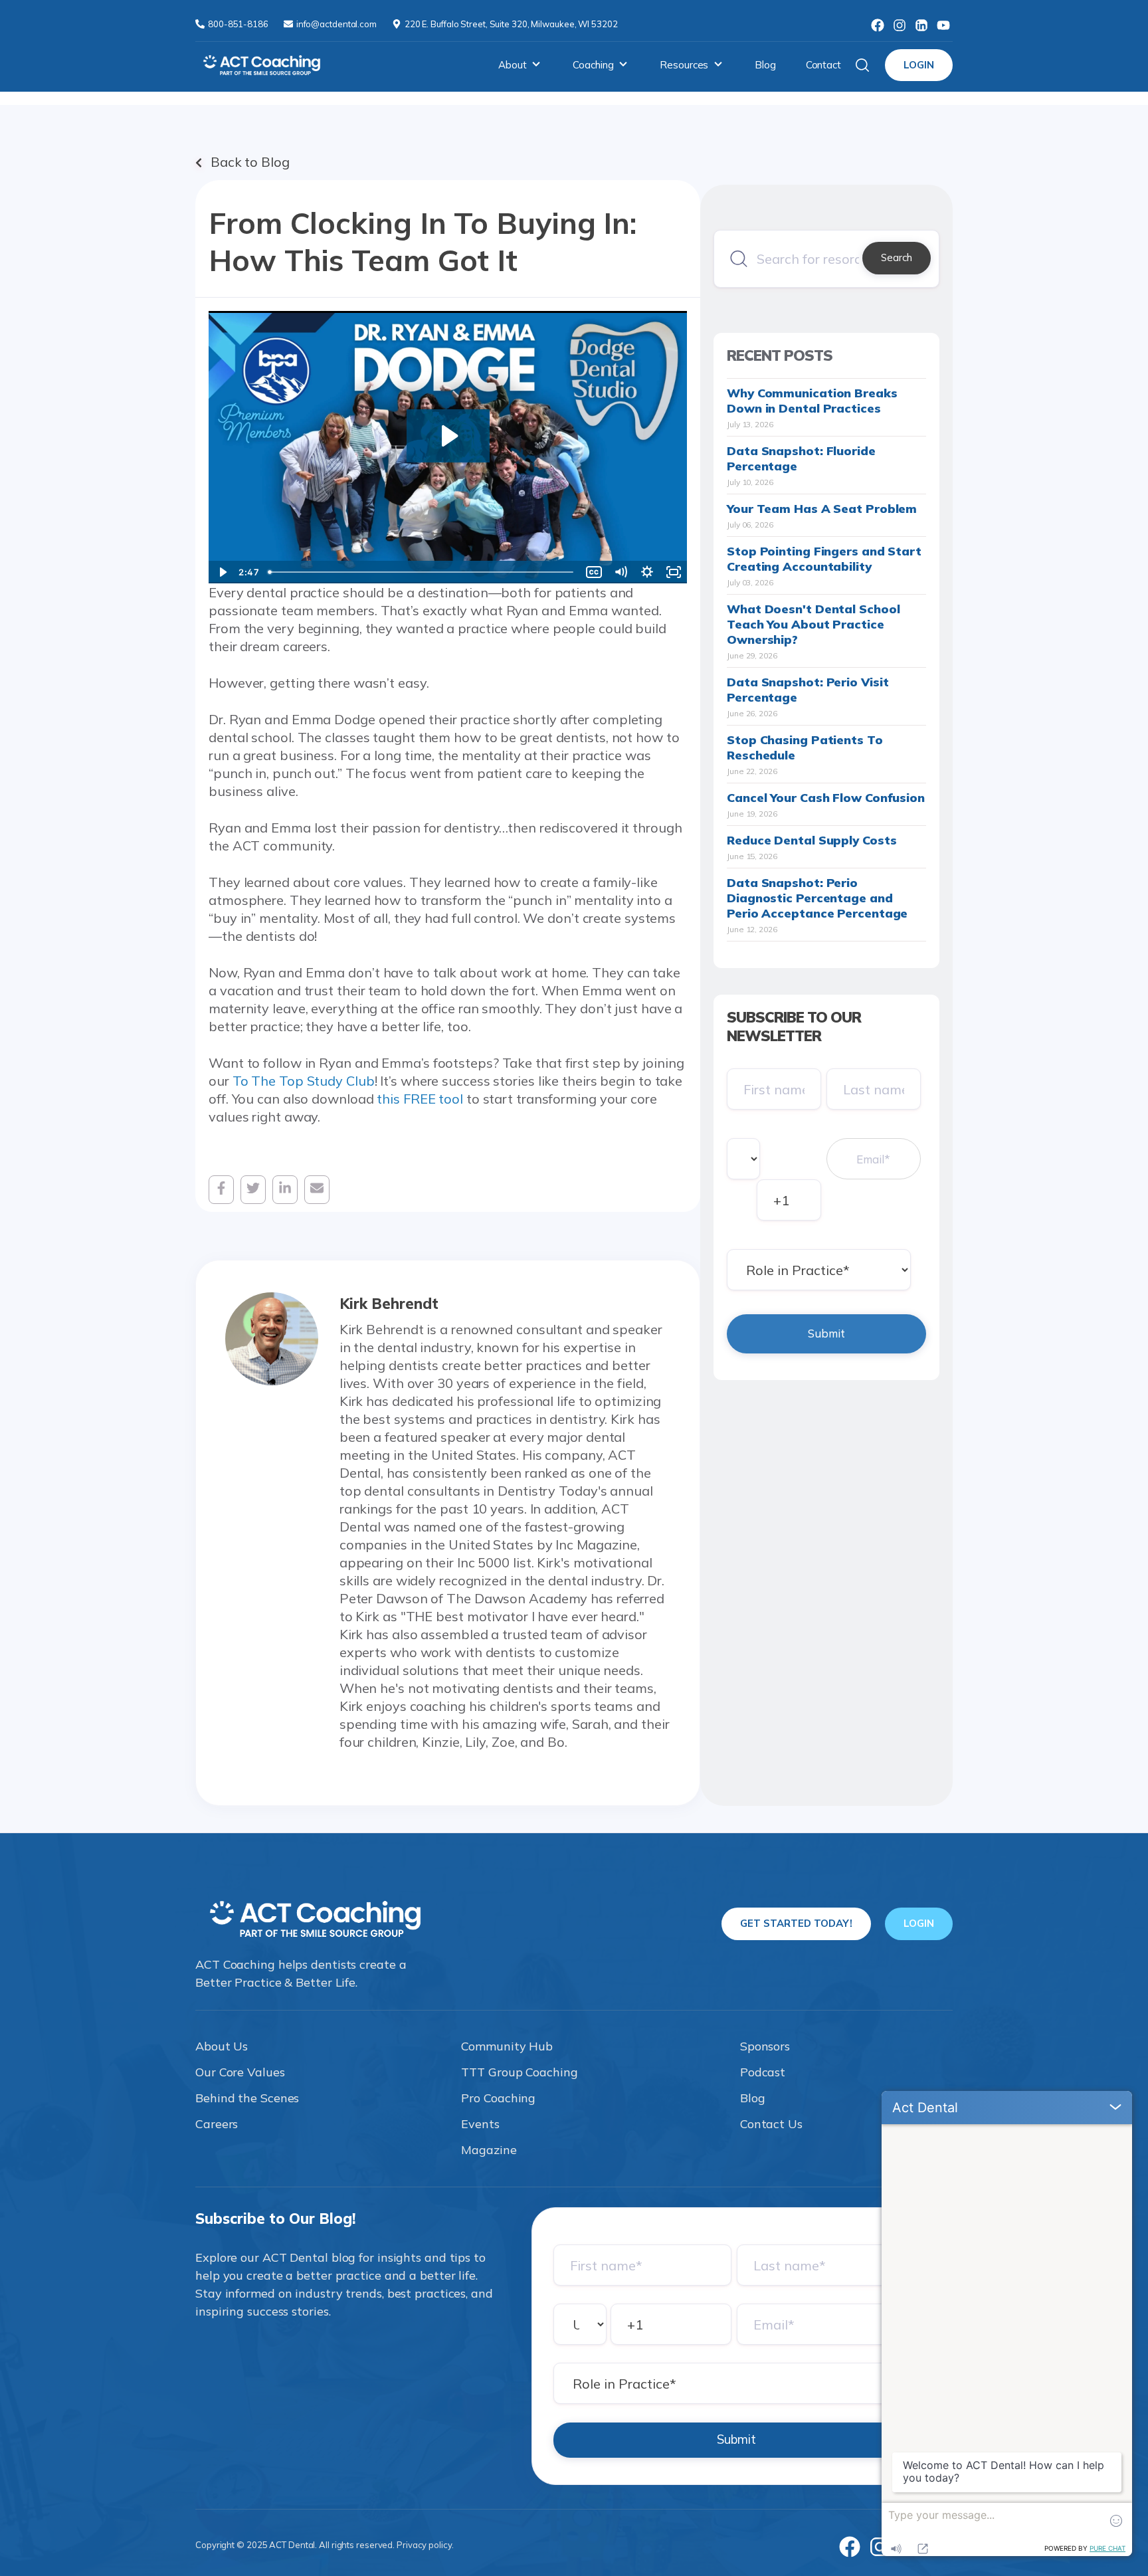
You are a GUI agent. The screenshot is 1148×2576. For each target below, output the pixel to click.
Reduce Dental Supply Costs (812, 840)
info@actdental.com (337, 24)
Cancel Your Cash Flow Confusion (826, 798)
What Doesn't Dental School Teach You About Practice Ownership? (813, 624)
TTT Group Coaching (519, 2072)
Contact (823, 65)
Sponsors (765, 2046)
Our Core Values (240, 2072)
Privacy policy (424, 2545)
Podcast (763, 2072)
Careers (217, 2124)
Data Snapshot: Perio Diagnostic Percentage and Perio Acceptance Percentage (817, 898)
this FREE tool (420, 1099)
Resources (684, 65)
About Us (222, 2046)
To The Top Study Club (304, 1081)
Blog (765, 65)
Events (480, 2124)
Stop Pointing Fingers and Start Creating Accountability (824, 559)
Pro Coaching (498, 2098)
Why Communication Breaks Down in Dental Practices (812, 401)
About (513, 65)
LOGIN (919, 65)
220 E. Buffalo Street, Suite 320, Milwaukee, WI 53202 (511, 24)
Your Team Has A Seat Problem (822, 509)
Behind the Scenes (247, 2098)
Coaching (593, 65)
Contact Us (771, 2124)
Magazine (489, 2150)
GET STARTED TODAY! (796, 1923)
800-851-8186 (239, 24)
